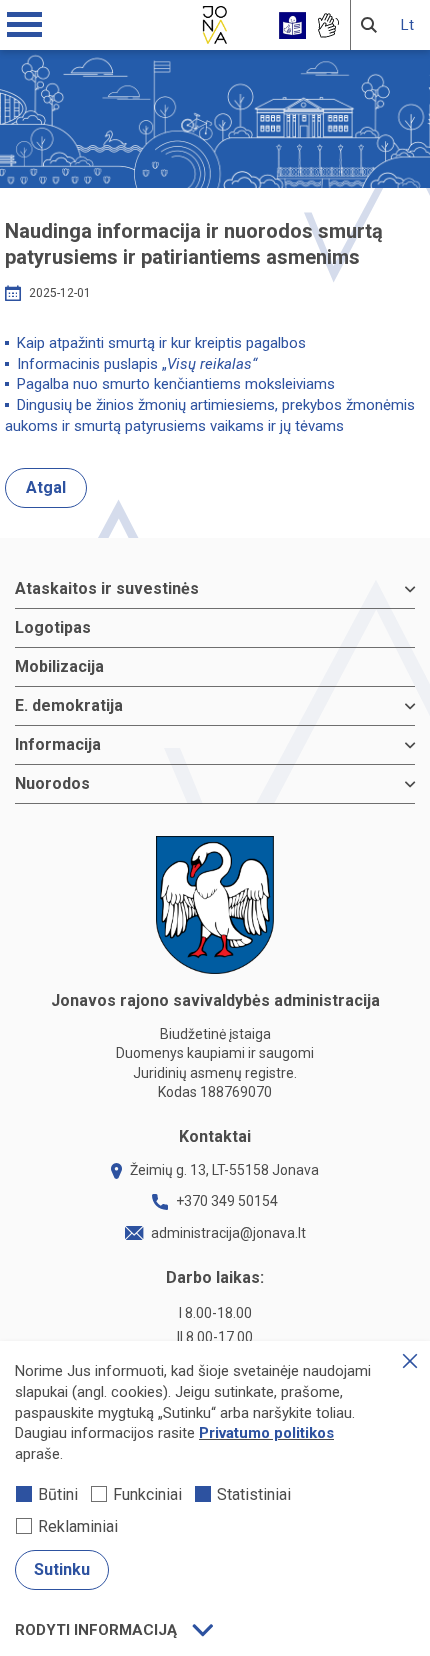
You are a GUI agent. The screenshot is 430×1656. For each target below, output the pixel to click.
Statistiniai (254, 1494)
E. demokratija (69, 705)
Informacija (58, 744)
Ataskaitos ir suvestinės (107, 588)
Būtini (58, 1494)
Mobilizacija (59, 666)
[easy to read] (292, 25)
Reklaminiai (78, 1526)
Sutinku (62, 1569)
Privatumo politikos (266, 1433)
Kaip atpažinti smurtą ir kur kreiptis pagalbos (161, 343)
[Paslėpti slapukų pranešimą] (410, 1361)
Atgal (46, 487)
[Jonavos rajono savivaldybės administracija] (215, 22)
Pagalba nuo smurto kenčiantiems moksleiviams (176, 384)
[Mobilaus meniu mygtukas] (25, 25)
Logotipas (53, 627)
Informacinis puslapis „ (137, 364)
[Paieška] (369, 25)
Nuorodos (52, 783)
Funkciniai (147, 1494)
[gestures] (327, 25)
